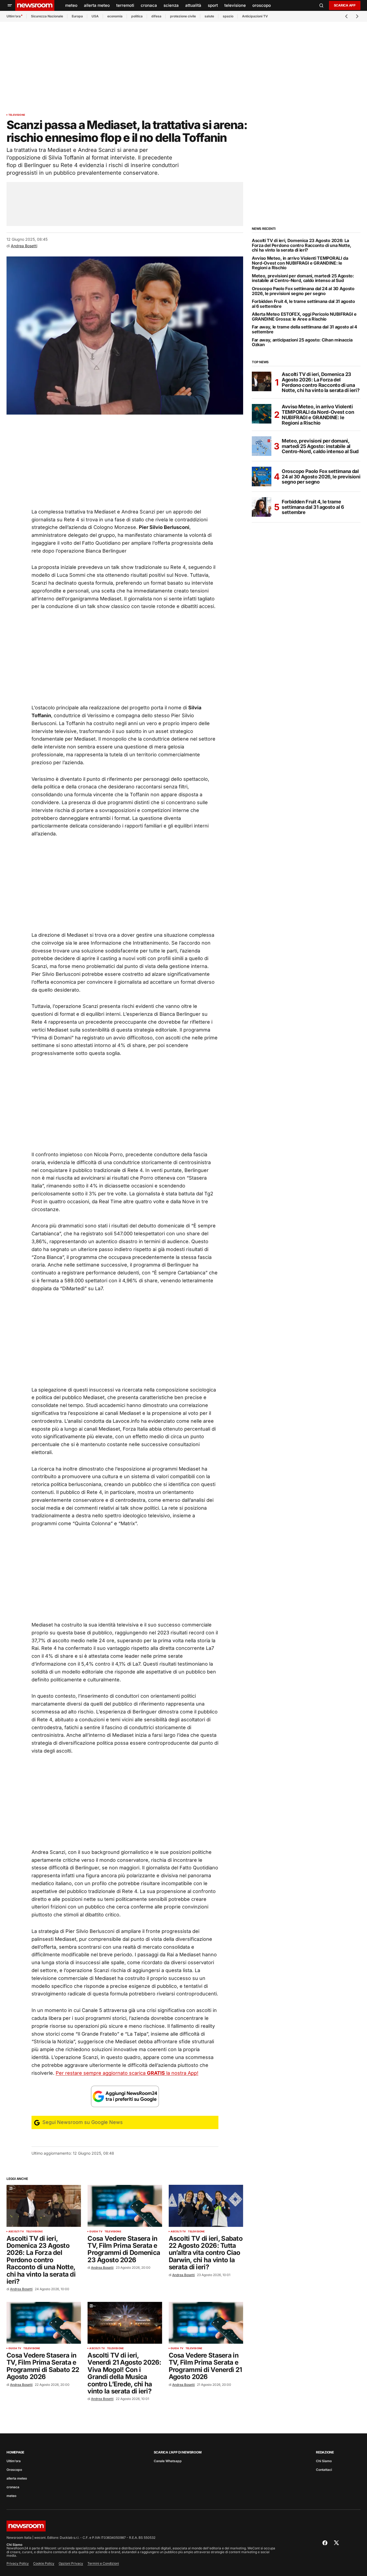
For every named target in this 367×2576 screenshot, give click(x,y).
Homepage (15, 2452)
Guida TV (96, 2232)
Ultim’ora (14, 16)
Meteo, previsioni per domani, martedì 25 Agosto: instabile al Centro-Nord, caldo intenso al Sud (303, 278)
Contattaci (324, 2470)
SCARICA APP (345, 5)
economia (115, 16)
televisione (17, 115)
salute (209, 16)
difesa (156, 16)
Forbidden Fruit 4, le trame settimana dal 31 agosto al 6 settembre (303, 304)
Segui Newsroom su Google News (82, 2122)
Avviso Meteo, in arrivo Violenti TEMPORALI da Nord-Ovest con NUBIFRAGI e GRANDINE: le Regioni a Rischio (300, 263)
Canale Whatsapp (168, 2461)
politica (137, 16)
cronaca (13, 2487)
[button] (10, 5)
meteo (11, 2496)
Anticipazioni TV (255, 16)
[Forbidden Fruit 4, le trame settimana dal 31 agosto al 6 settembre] (262, 507)
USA (95, 16)
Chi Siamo (324, 2461)
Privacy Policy (18, 2563)
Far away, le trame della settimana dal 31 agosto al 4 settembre (305, 329)
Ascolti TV (16, 2232)
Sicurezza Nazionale (47, 16)
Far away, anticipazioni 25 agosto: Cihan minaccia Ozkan (302, 342)
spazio (228, 16)
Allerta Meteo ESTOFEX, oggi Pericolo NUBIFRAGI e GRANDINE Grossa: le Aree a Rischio (304, 317)
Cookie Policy (44, 2563)
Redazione (325, 2452)
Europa (77, 16)
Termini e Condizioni (103, 2563)
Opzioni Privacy (71, 2563)
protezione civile (183, 16)
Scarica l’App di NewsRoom (178, 2452)
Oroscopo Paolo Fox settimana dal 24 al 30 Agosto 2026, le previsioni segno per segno (303, 291)
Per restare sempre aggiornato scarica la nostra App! (127, 2073)
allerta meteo (17, 2478)
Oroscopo (14, 2470)
